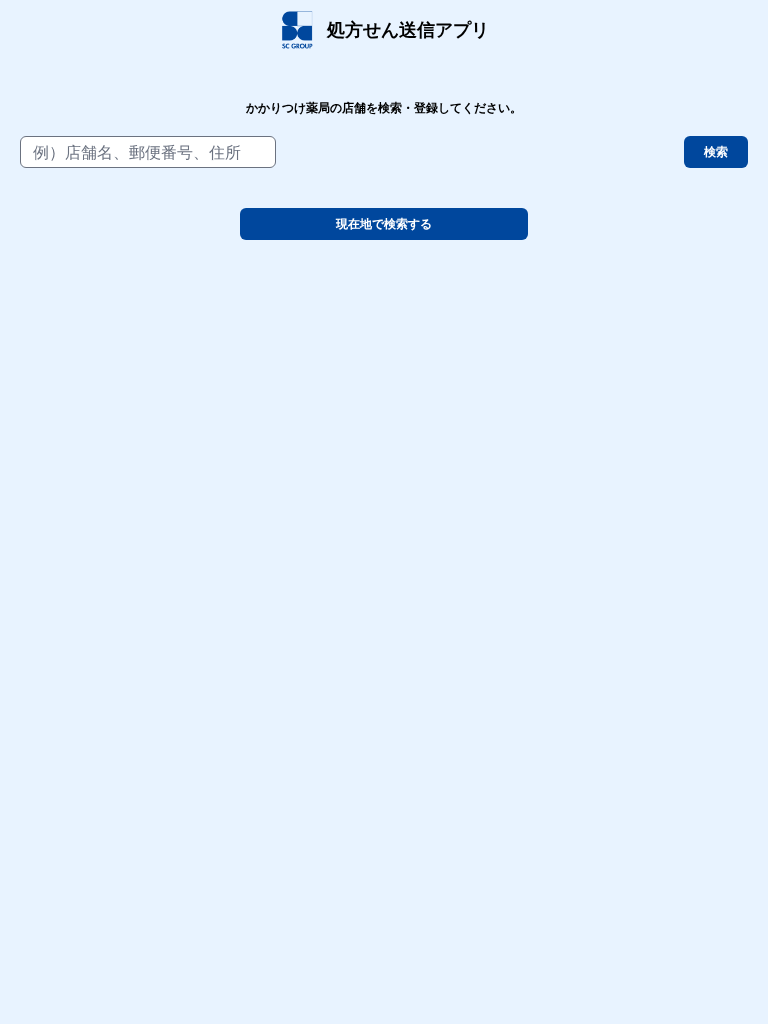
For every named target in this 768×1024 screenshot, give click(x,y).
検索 (716, 152)
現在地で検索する (384, 224)
